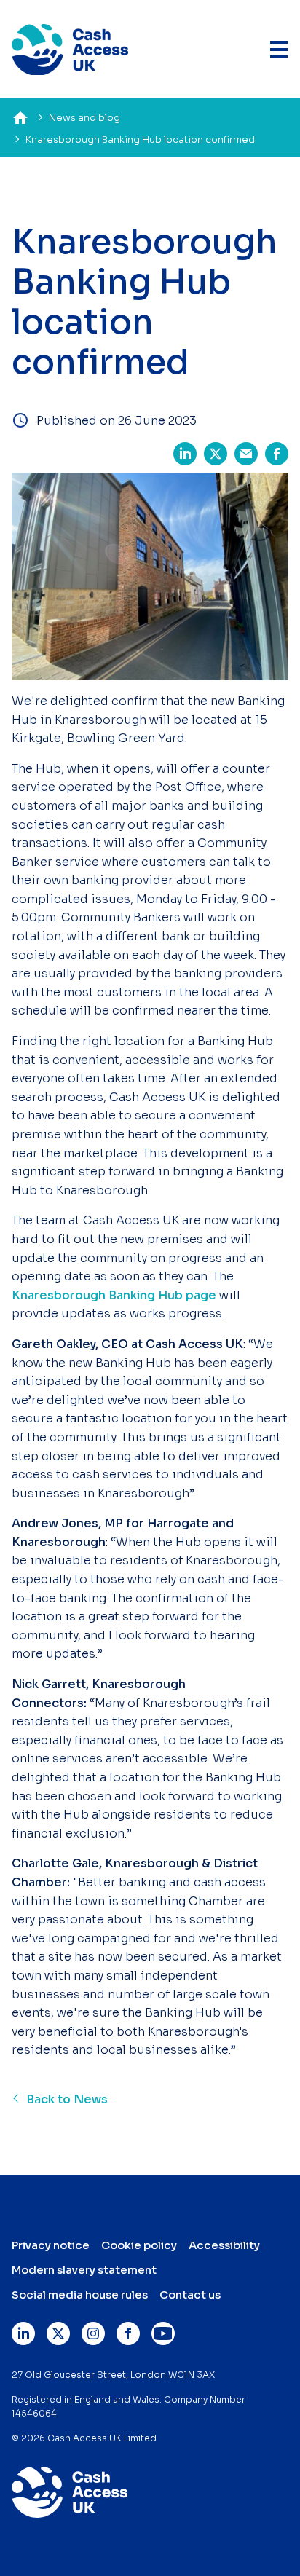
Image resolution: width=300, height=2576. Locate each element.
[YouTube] (163, 2333)
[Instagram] (93, 2333)
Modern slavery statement (84, 2270)
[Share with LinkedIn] (185, 451)
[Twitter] (58, 2333)
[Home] (20, 118)
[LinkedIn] (23, 2333)
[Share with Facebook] (277, 451)
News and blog (84, 118)
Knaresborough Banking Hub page (114, 1295)
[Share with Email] (246, 451)
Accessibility (224, 2245)
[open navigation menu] (279, 49)
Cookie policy (139, 2245)
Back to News (67, 2099)
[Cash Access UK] (70, 50)
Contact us (190, 2295)
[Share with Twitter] (216, 451)
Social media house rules (80, 2295)
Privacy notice (51, 2245)
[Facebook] (128, 2333)
